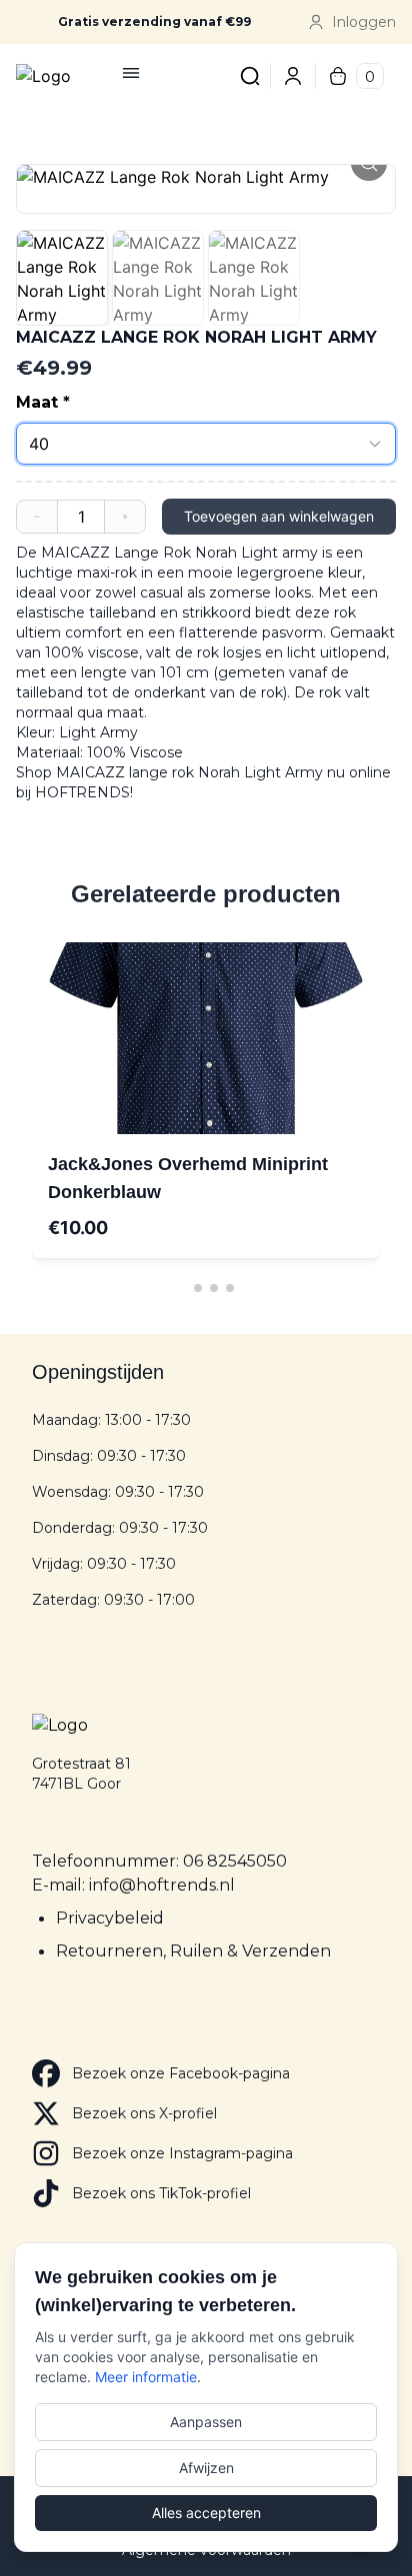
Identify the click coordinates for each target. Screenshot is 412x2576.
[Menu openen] (131, 73)
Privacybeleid (110, 1918)
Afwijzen (206, 2468)
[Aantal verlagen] (37, 517)
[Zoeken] (238, 76)
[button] (206, 177)
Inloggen (364, 22)
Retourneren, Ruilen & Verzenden (193, 1951)
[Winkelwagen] (338, 76)
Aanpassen (206, 2422)
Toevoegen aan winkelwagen (279, 516)
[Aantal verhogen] (125, 517)
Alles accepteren (206, 2513)
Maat (37, 402)
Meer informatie (146, 2377)
